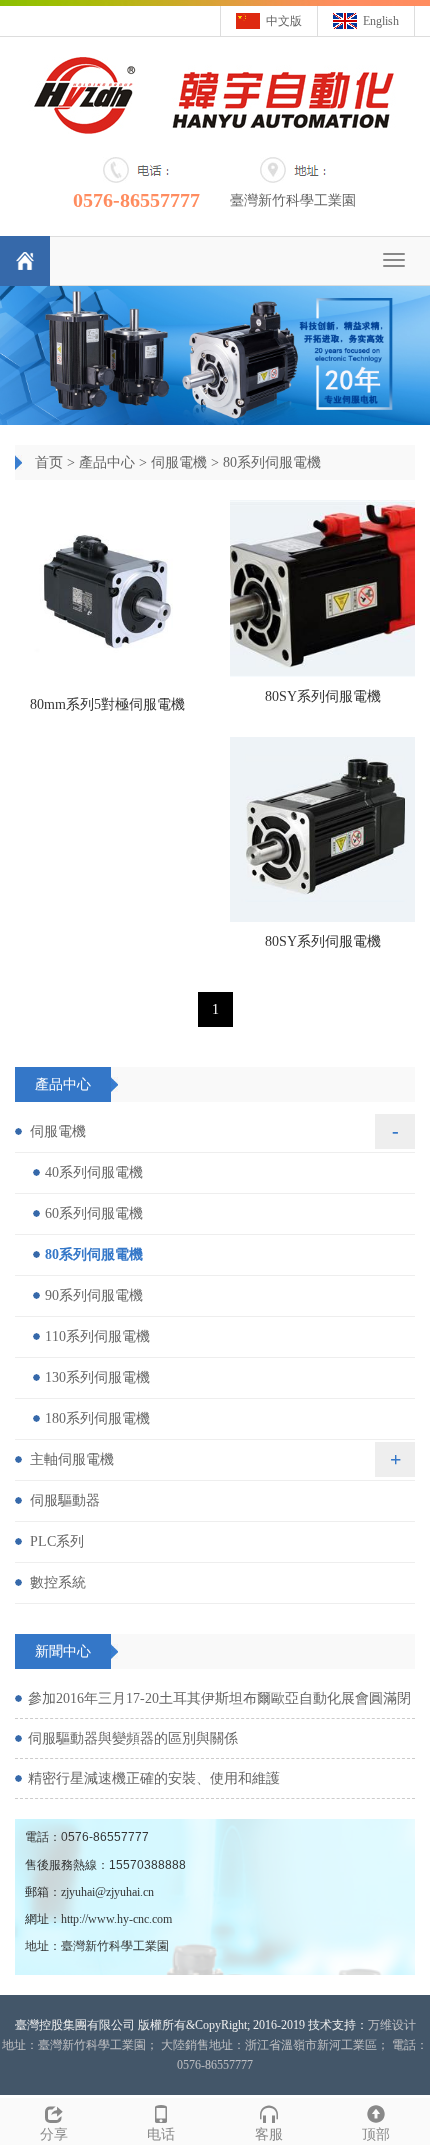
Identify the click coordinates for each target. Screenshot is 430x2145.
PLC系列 (57, 1541)
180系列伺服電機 (97, 1418)
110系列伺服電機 (97, 1336)
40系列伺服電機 (94, 1172)
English (381, 21)
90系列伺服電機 (94, 1295)
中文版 (284, 21)
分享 (54, 2134)
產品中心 (107, 462)
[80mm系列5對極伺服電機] (107, 592)
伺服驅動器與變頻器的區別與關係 (133, 1738)
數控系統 (58, 1582)
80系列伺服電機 (272, 462)
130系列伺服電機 (97, 1377)
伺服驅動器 (65, 1500)
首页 (49, 462)
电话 (161, 2134)
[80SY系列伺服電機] (322, 588)
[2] (215, 355)
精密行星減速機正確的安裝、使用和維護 (154, 1778)
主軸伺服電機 (72, 1459)
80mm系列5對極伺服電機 (107, 704)
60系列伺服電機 (94, 1213)
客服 (269, 2134)
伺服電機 (179, 462)
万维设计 (392, 2025)
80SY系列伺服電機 (323, 696)
